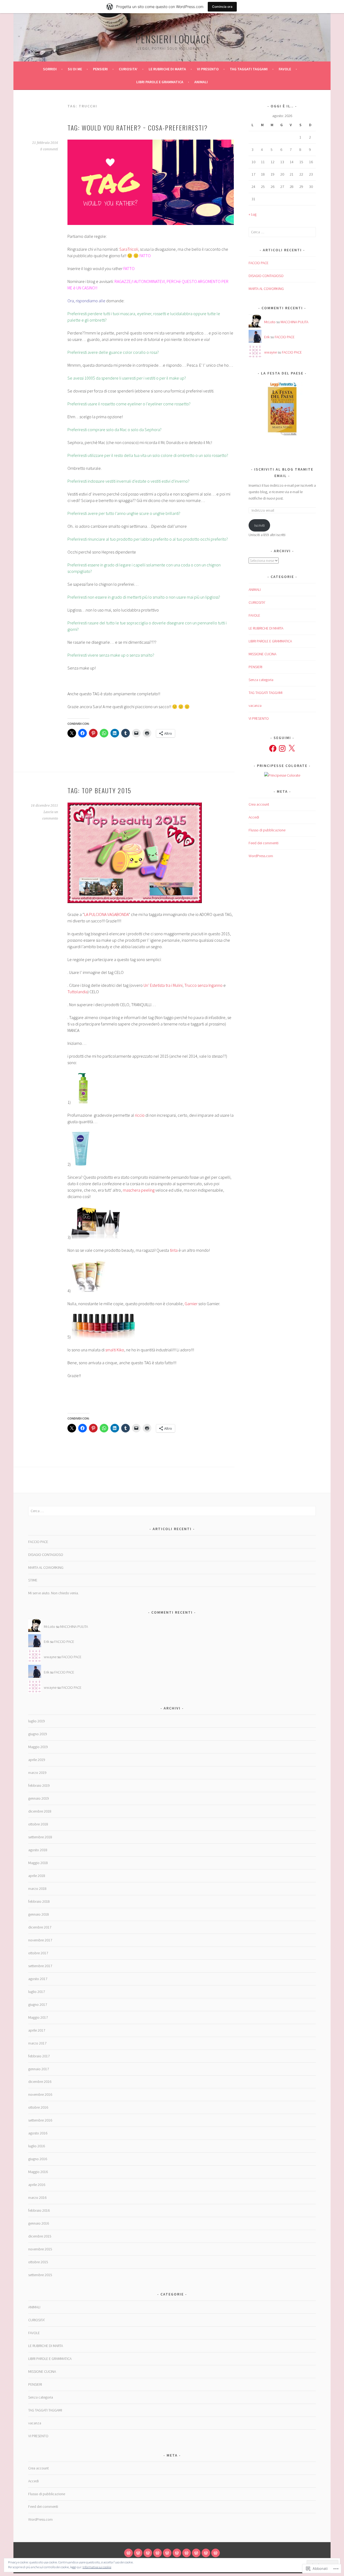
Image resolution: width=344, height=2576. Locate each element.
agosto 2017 (38, 1979)
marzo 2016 (37, 2197)
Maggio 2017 (38, 2017)
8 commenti (49, 149)
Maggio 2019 (38, 1747)
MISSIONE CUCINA (262, 654)
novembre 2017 (40, 1940)
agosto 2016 (38, 2133)
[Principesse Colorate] (282, 775)
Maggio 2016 (38, 2172)
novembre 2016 (40, 2094)
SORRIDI (50, 69)
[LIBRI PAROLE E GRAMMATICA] (206, 2553)
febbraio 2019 (39, 1785)
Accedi (254, 817)
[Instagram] (282, 748)
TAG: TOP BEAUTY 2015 (99, 790)
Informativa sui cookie (97, 2567)
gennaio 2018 (39, 1914)
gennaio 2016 (39, 2223)
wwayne (270, 352)
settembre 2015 (40, 2275)
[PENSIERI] (148, 2553)
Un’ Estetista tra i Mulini (163, 985)
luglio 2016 (37, 2146)
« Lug (252, 214)
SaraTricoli (129, 249)
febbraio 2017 (39, 2056)
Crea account (259, 804)
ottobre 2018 (38, 1824)
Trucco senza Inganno (203, 985)
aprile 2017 (37, 2030)
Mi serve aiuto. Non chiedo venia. (53, 1593)
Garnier (191, 1304)
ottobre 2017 (38, 1953)
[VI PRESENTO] (177, 2553)
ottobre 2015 (38, 2262)
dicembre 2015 (40, 2236)
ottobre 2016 (38, 2107)
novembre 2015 (40, 2249)
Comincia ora (222, 7)
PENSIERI (100, 69)
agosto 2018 (38, 1850)
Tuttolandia (78, 992)
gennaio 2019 (39, 1798)
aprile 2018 (37, 1876)
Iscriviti (259, 525)
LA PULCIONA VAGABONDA (106, 914)
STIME (33, 1580)
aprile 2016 (37, 2185)
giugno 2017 (38, 2004)
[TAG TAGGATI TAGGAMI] (187, 2553)
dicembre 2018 (40, 1811)
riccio (140, 1115)
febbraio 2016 (39, 2210)
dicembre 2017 (40, 1927)
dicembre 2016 (40, 2082)
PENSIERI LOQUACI (172, 39)
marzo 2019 (37, 1773)
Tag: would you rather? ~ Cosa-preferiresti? (138, 128)
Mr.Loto (270, 322)
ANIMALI (201, 82)
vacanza (255, 705)
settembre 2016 (40, 2120)
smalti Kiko (115, 1350)
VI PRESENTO (208, 69)
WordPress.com (261, 856)
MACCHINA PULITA (294, 322)
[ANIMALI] (216, 2553)
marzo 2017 (37, 2043)
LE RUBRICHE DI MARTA (167, 69)
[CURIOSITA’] (157, 2553)
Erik (267, 337)
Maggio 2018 (38, 1863)
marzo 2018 (37, 1889)
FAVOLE (285, 69)
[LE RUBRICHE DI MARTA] (167, 2553)
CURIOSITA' (257, 602)
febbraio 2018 (39, 1901)
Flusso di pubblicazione (267, 830)
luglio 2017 (37, 1992)
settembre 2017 (40, 1966)
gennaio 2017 (39, 2069)
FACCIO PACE (259, 263)
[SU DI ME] (138, 2553)
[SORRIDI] (128, 2553)
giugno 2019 (38, 1734)
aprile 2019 (37, 1760)
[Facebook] (273, 748)
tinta (174, 1250)
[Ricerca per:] (282, 232)
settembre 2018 (40, 1837)
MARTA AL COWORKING (266, 289)
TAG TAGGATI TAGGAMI (249, 69)
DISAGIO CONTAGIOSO (266, 276)
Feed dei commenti (264, 843)
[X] (292, 748)
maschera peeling (139, 1190)
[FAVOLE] (196, 2553)
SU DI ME (75, 69)
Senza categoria (261, 680)
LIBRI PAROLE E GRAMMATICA (160, 82)
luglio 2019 (37, 1721)
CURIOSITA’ (128, 69)
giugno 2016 (38, 2159)
